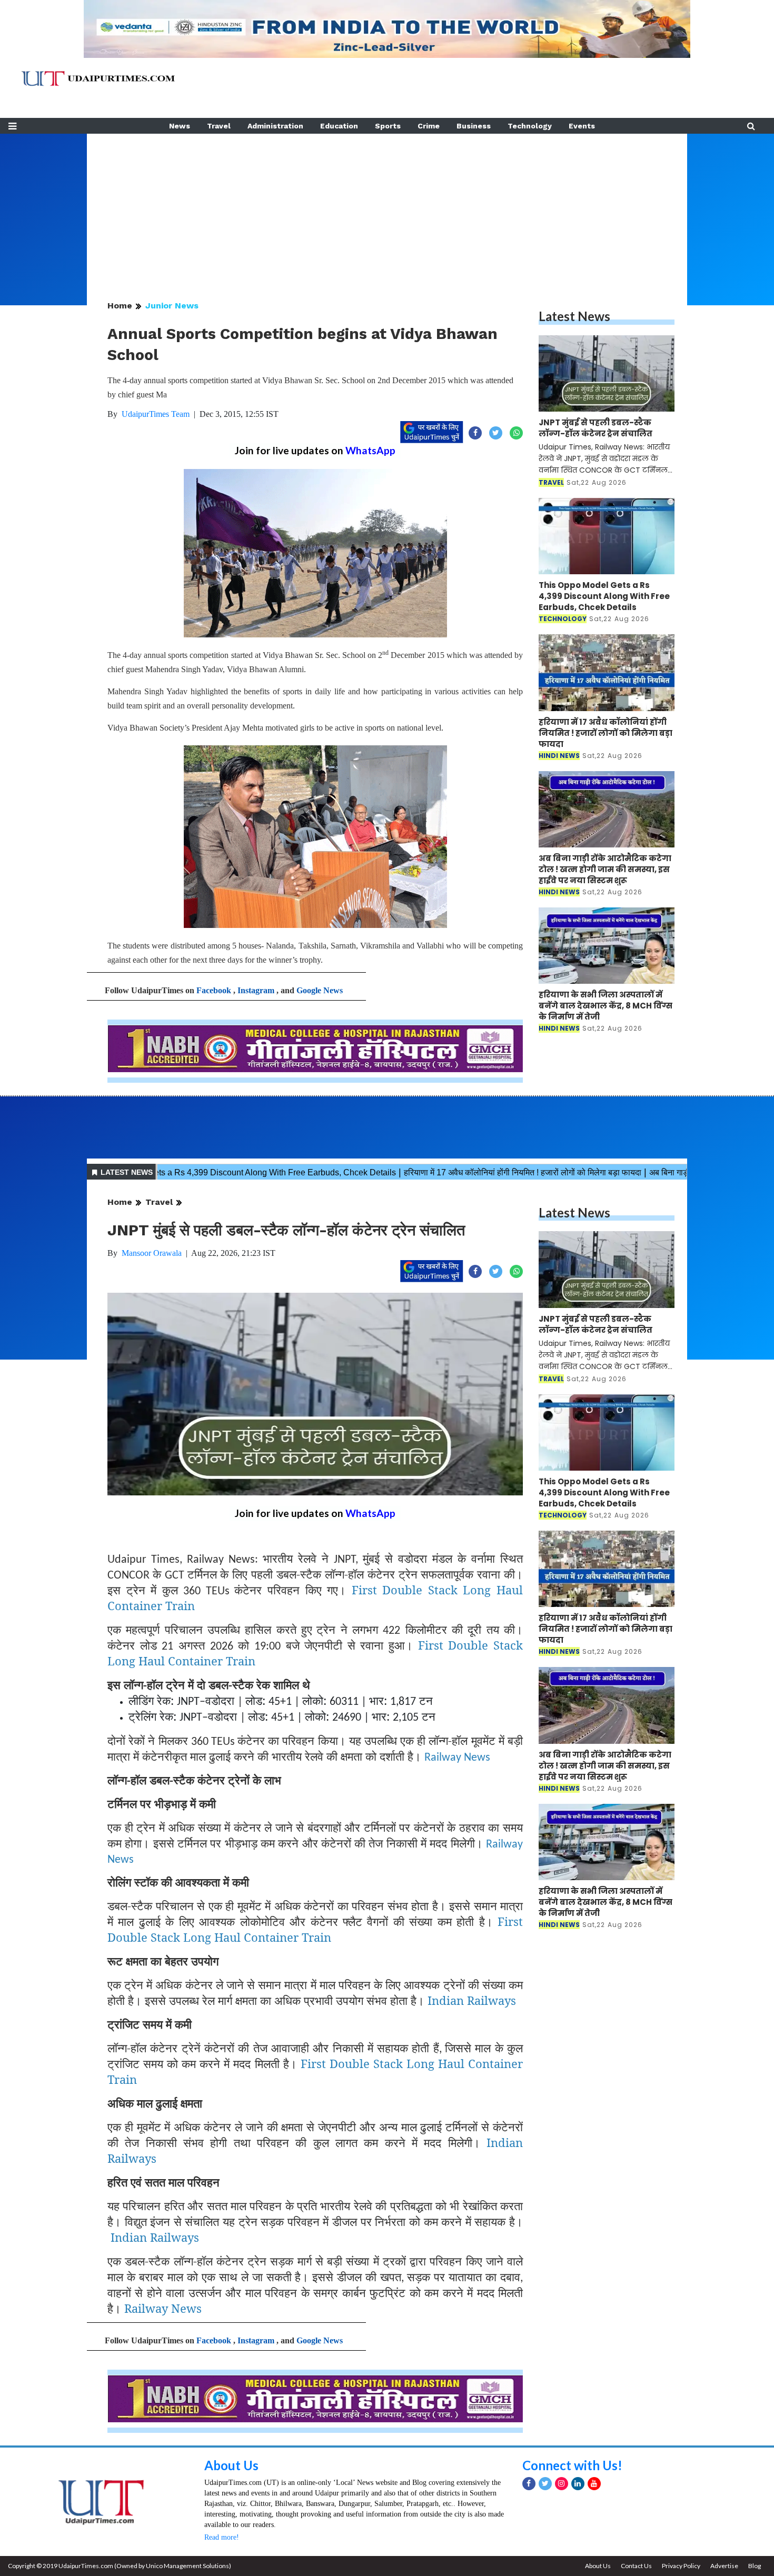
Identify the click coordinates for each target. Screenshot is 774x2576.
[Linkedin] (578, 2484)
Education (339, 126)
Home (120, 306)
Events (582, 126)
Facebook (214, 990)
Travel (219, 126)
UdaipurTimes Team (156, 414)
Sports (388, 126)
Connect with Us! (572, 2465)
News (180, 126)
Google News (320, 990)
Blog (755, 2566)
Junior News (172, 306)
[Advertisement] (387, 207)
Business (474, 126)
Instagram (256, 990)
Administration (275, 126)
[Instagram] (562, 2484)
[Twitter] (545, 2484)
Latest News (574, 316)
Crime (429, 126)
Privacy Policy (681, 2566)
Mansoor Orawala (152, 1253)
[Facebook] (529, 2484)
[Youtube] (594, 2484)
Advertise (724, 2566)
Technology (530, 126)
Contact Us (636, 2566)
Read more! (222, 2537)
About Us (231, 2465)
